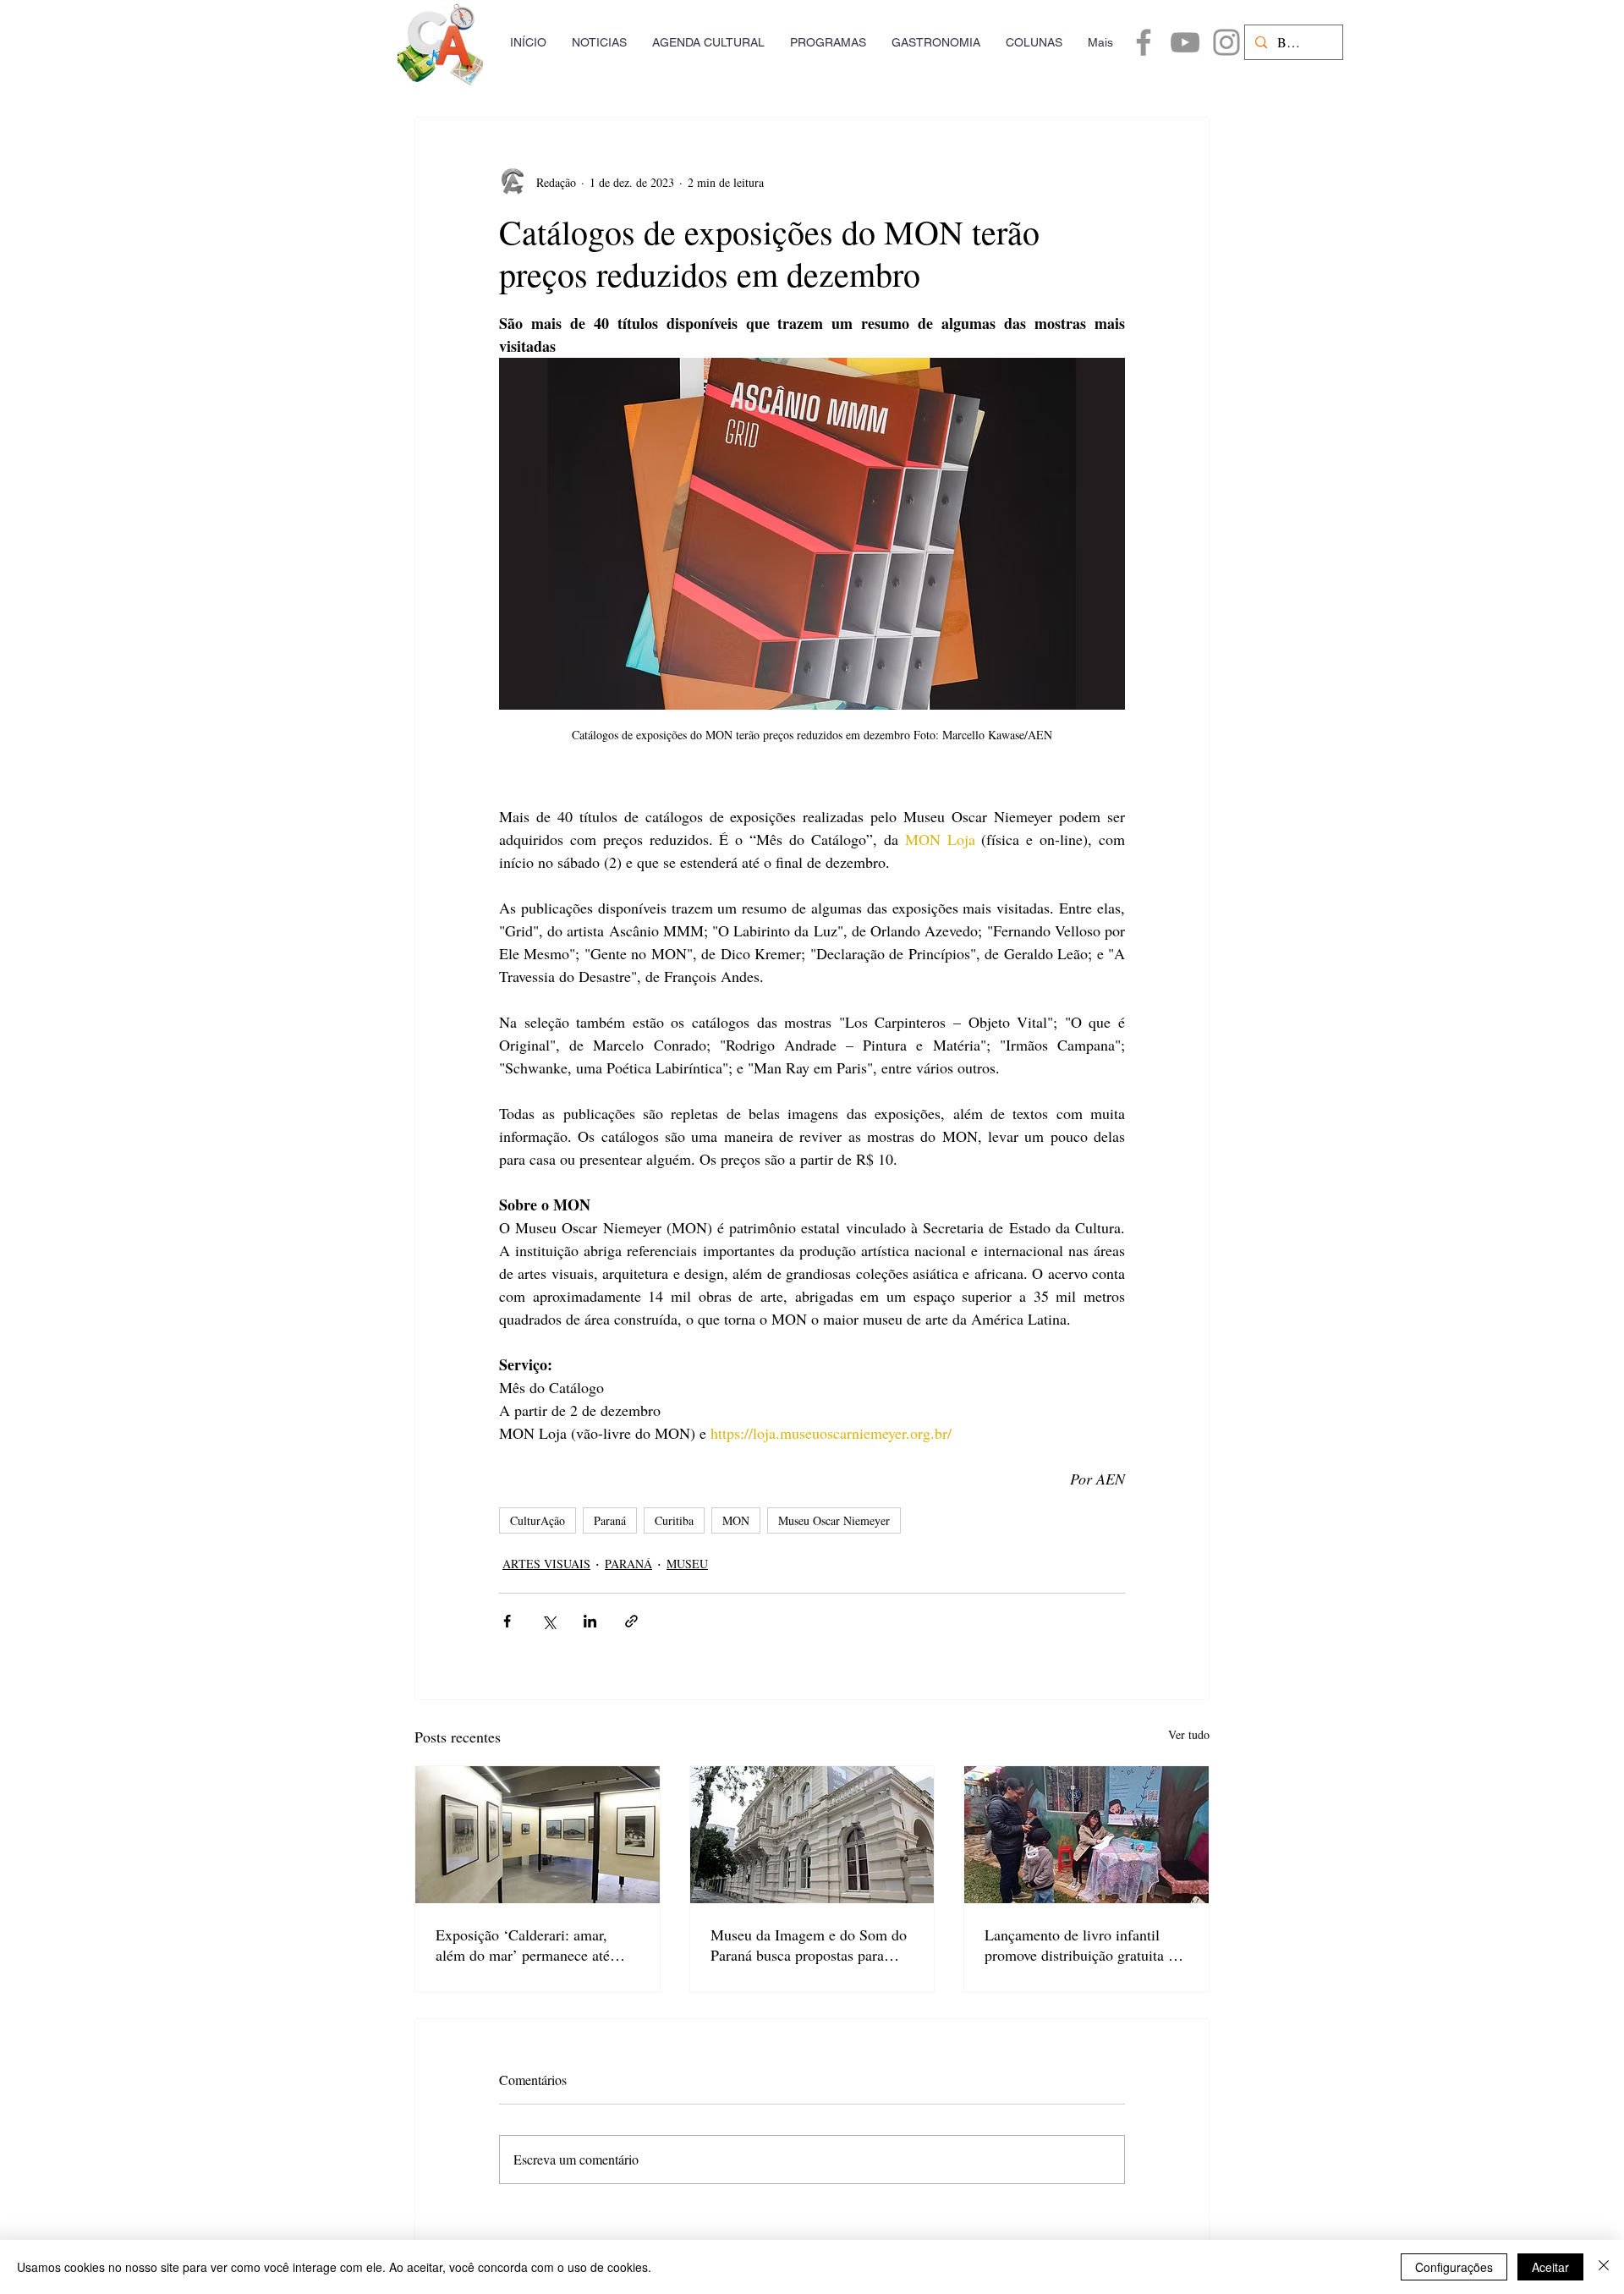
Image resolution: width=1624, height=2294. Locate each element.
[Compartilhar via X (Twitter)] (549, 1621)
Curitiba (674, 1520)
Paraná (610, 1520)
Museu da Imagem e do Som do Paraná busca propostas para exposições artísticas (809, 1945)
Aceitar (1550, 2267)
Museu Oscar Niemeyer (834, 1520)
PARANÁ (628, 1564)
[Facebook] (1144, 42)
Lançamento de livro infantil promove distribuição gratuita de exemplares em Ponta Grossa (1084, 1945)
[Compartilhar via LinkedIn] (590, 1621)
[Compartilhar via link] (631, 1621)
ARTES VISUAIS (546, 1564)
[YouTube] (1185, 42)
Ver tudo (1189, 1734)
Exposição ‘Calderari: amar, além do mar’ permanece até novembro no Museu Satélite (523, 1945)
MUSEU (687, 1564)
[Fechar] (1604, 2267)
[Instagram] (1226, 42)
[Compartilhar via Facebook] (507, 1621)
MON (736, 1520)
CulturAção (538, 1520)
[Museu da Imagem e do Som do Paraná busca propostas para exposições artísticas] (812, 1835)
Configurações (1454, 2267)
